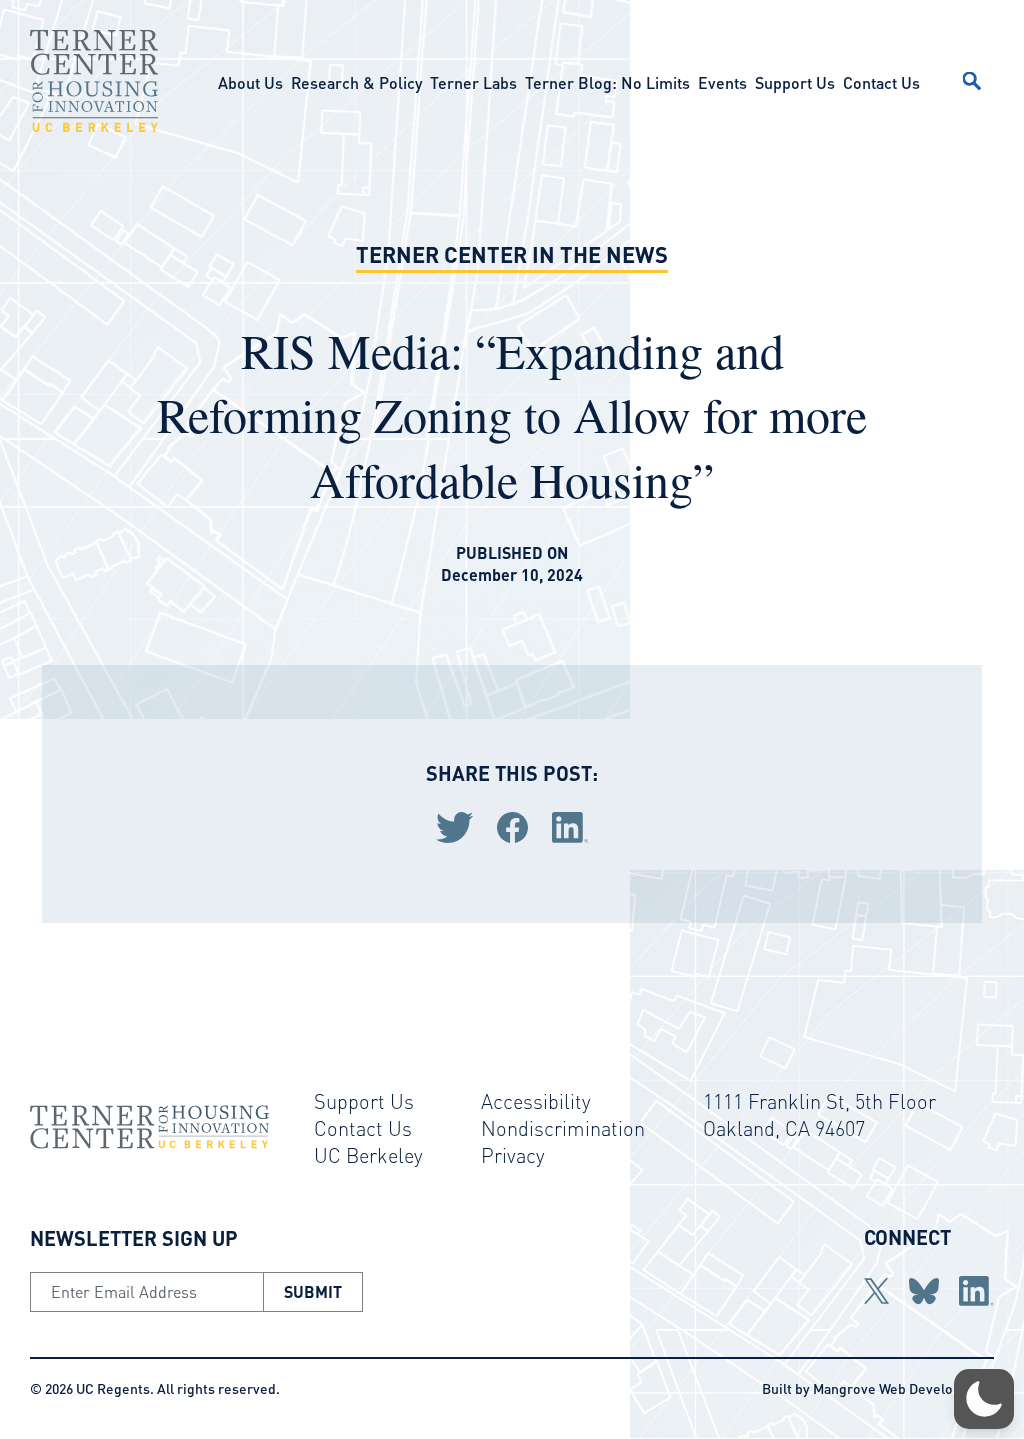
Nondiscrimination (563, 1128)
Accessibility (536, 1101)
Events (722, 82)
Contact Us (881, 82)
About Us (250, 82)
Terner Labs (473, 82)
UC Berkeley (368, 1155)
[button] (984, 1399)
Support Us (795, 82)
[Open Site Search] (972, 81)
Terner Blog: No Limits (607, 82)
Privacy (513, 1155)
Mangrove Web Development (903, 1388)
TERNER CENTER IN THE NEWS (512, 254)
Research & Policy (356, 82)
